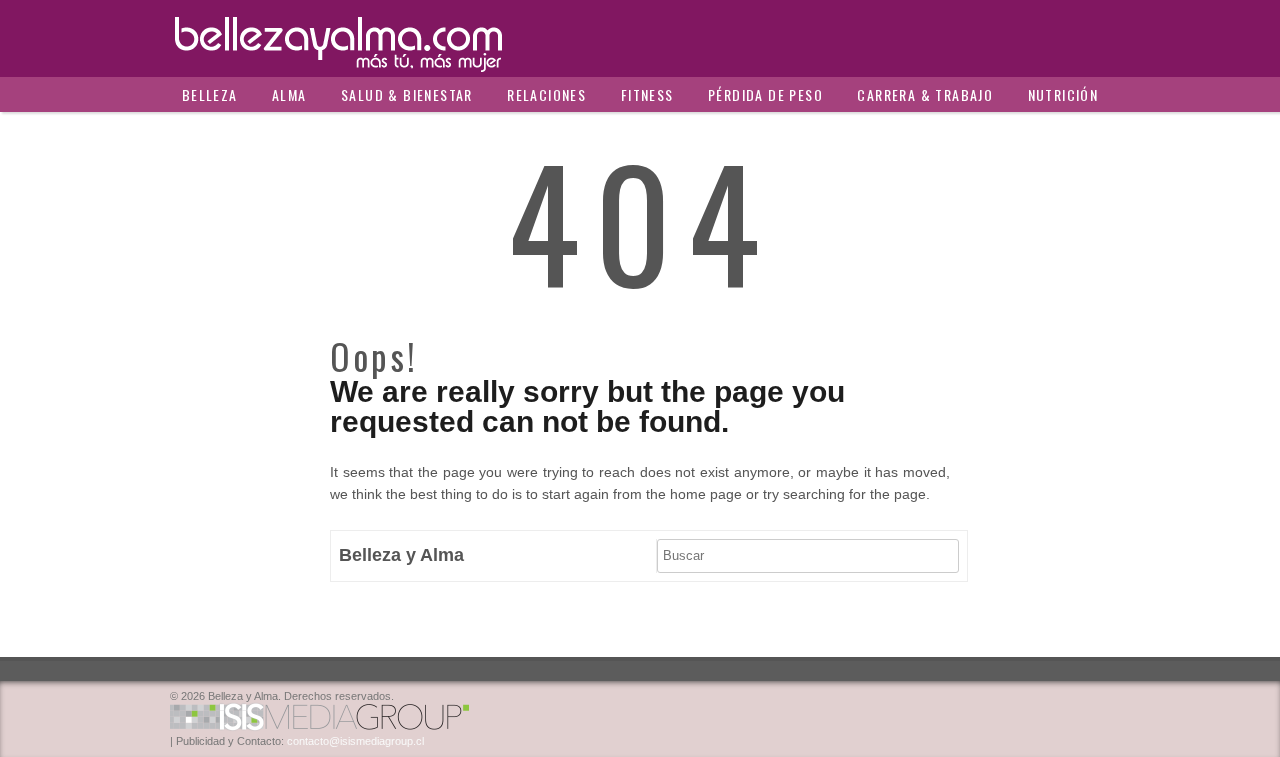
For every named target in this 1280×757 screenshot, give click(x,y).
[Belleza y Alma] (640, 38)
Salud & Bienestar (407, 94)
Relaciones (546, 94)
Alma (289, 94)
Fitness (647, 94)
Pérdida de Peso (765, 94)
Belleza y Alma (401, 555)
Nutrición (1063, 94)
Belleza (210, 94)
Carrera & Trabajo (925, 94)
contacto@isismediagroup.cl (355, 741)
